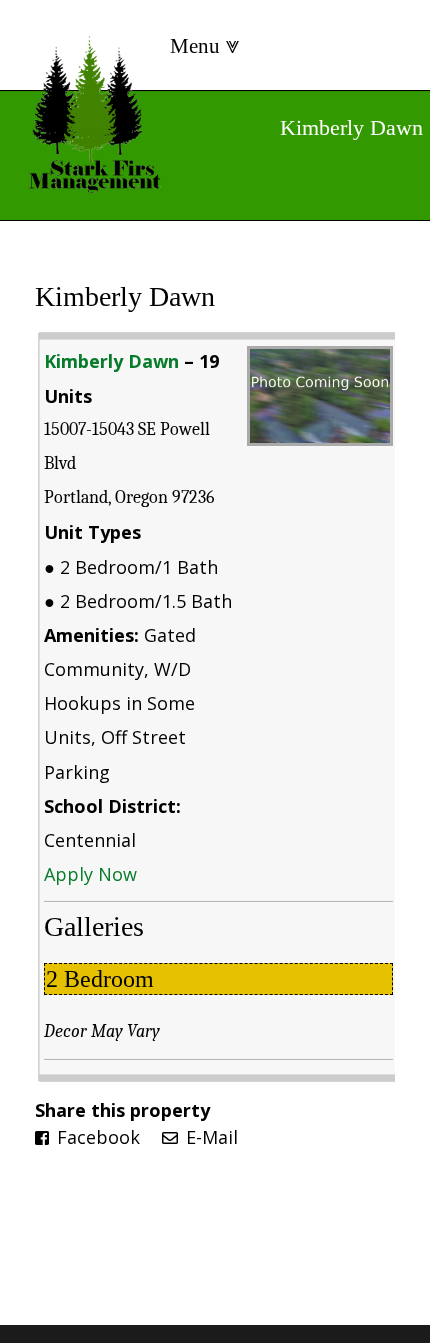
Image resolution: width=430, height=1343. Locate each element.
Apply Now (90, 874)
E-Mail (209, 1137)
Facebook (96, 1137)
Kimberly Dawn (125, 296)
